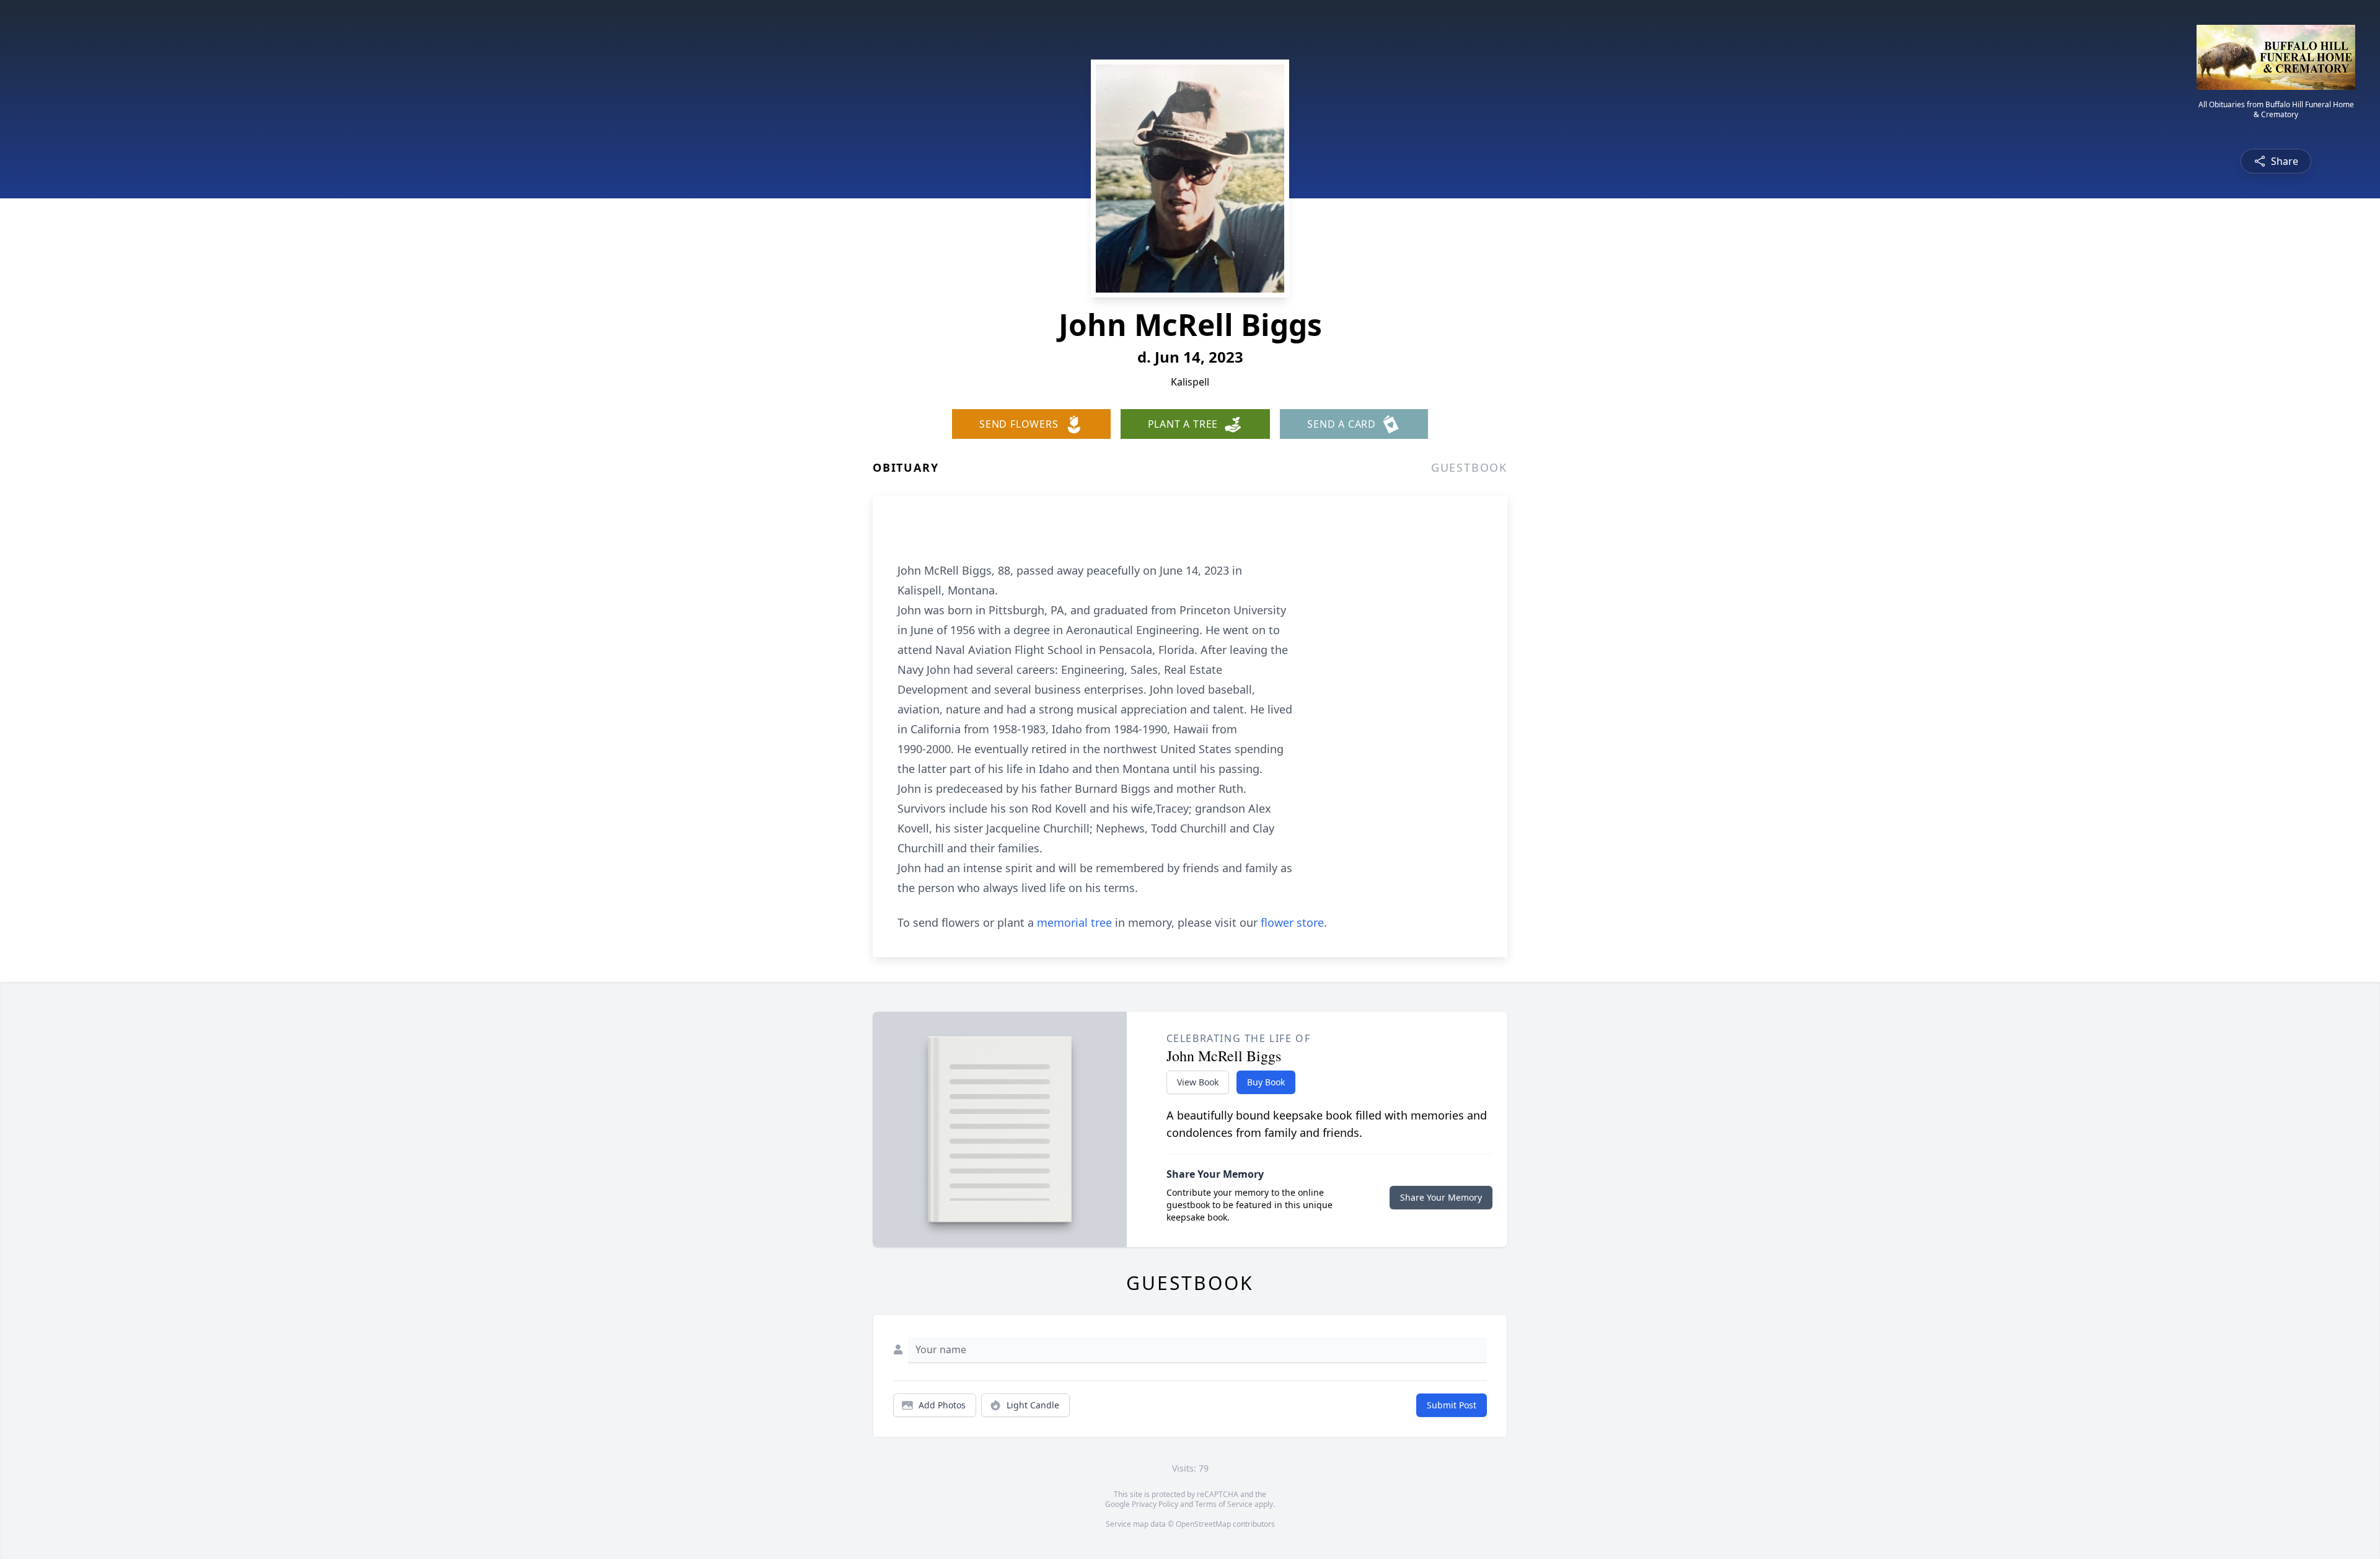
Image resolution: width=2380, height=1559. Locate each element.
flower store (1292, 922)
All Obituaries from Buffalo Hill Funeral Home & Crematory (2276, 110)
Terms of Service (1224, 1504)
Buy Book (1266, 1082)
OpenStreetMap (1203, 1524)
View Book (1198, 1082)
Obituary (906, 467)
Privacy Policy (1155, 1504)
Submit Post (1452, 1405)
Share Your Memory (1441, 1197)
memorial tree (1074, 922)
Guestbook (1469, 467)
